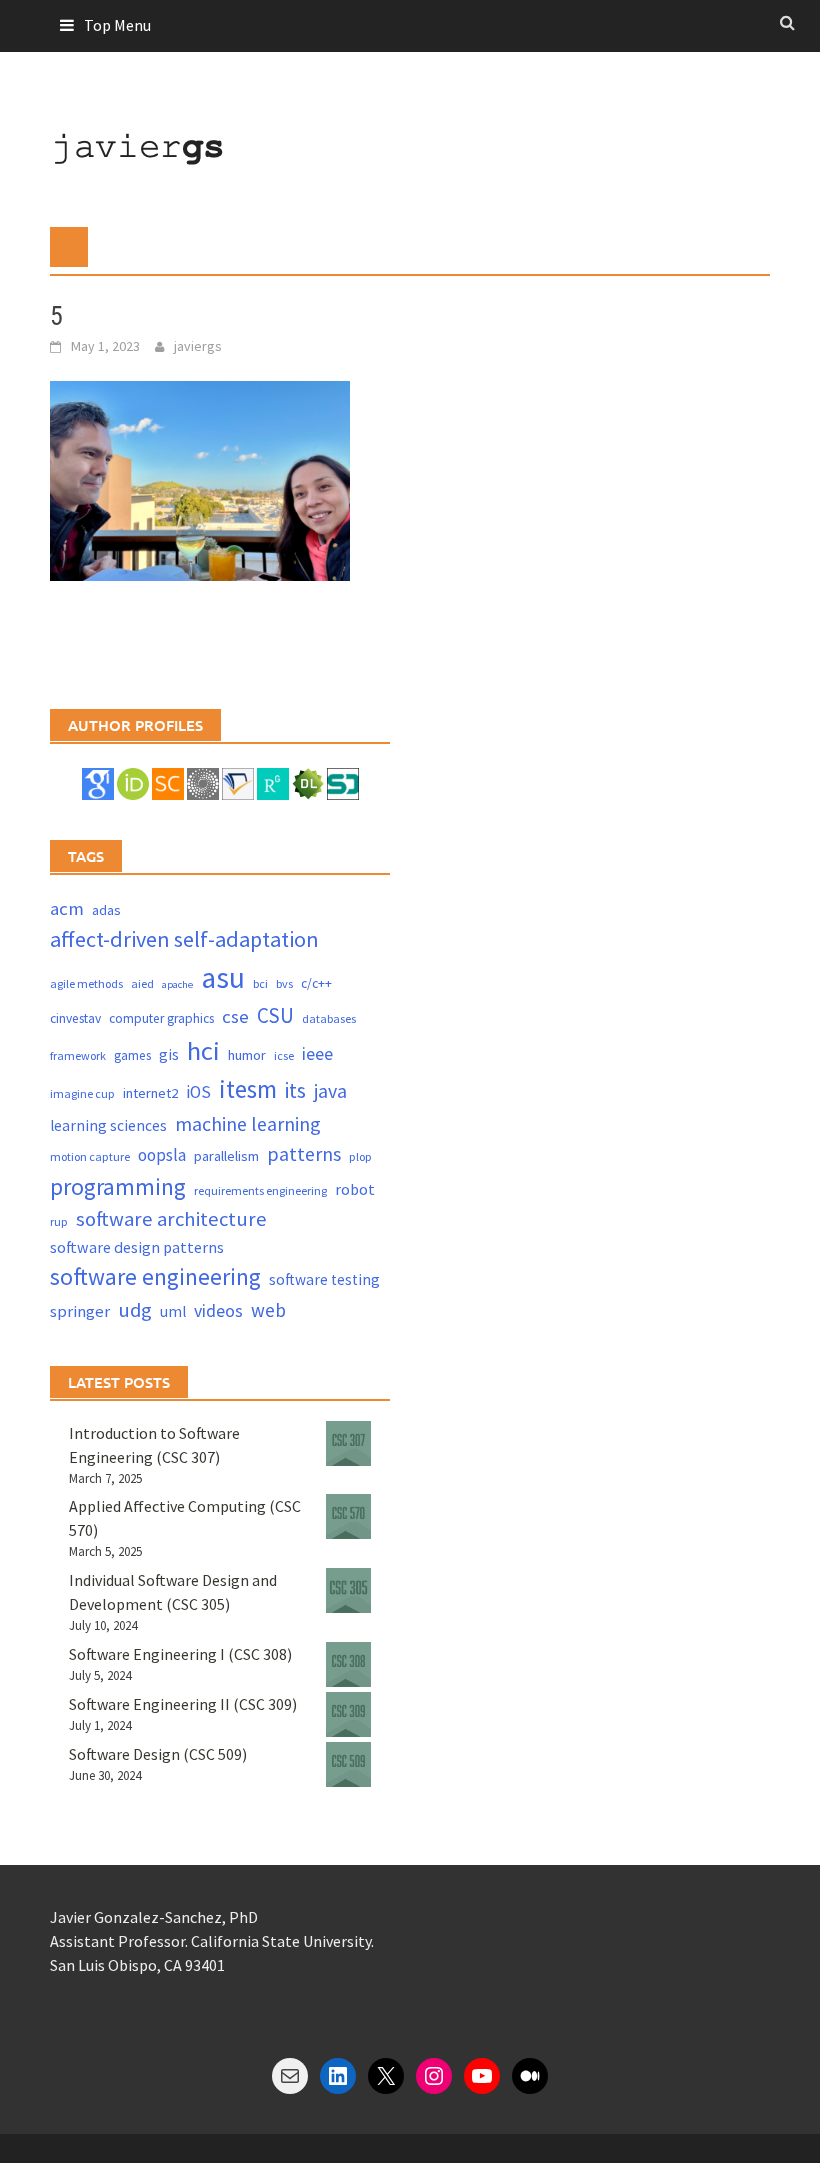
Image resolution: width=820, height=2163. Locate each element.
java (330, 1090)
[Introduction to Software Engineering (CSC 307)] (348, 1443)
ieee (317, 1053)
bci (260, 983)
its (295, 1090)
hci (203, 1050)
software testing (324, 1279)
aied (142, 983)
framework (78, 1055)
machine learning (248, 1123)
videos (218, 1310)
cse (235, 1016)
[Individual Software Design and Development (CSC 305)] (348, 1590)
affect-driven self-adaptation (184, 939)
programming (118, 1186)
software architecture (171, 1219)
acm (67, 908)
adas (106, 910)
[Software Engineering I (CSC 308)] (348, 1664)
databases (329, 1018)
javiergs (198, 346)
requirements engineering (260, 1190)
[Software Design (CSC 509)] (348, 1764)
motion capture (90, 1156)
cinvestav (75, 1018)
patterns (304, 1153)
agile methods (86, 983)
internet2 (150, 1093)
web (268, 1310)
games (132, 1055)
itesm (248, 1089)
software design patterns (137, 1247)
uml (173, 1311)
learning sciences (108, 1125)
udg (135, 1310)
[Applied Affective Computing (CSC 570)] (348, 1516)
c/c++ (316, 983)
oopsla (162, 1155)
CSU (275, 1015)
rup (59, 1221)
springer (80, 1311)
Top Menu (117, 25)
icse (284, 1055)
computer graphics (161, 1018)
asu (223, 977)
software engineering (155, 1276)
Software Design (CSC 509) (158, 1754)
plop (360, 1156)
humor (247, 1055)
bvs (284, 983)
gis (169, 1054)
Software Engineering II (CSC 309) (183, 1704)
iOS (198, 1092)
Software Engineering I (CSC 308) (180, 1654)
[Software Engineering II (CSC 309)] (348, 1714)
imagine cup (82, 1093)
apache (177, 984)
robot (355, 1189)
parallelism (226, 1156)
